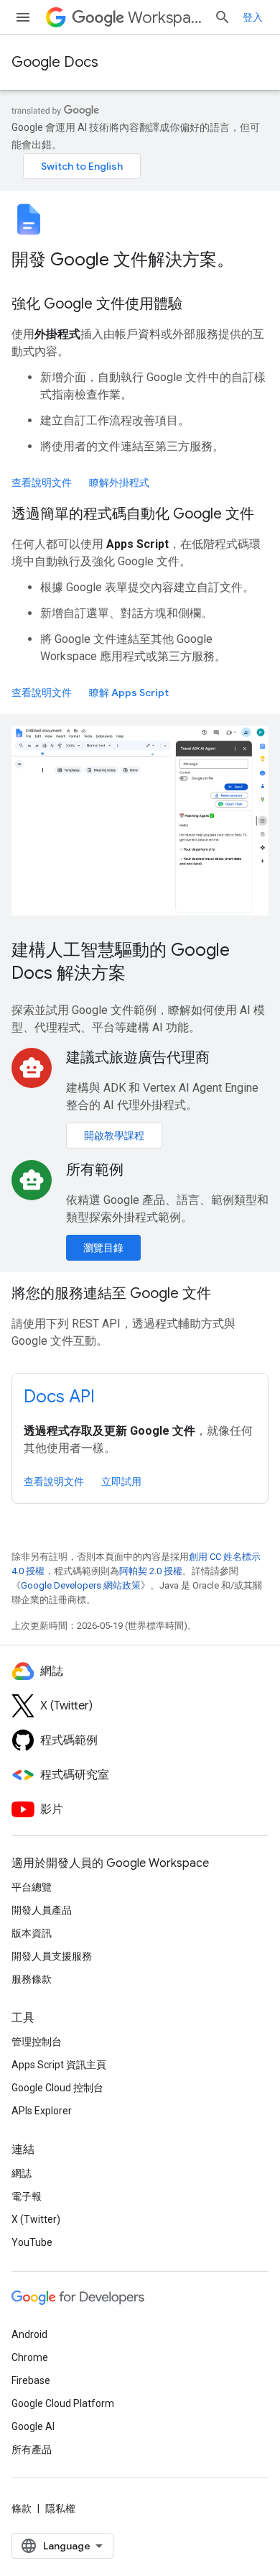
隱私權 (60, 2508)
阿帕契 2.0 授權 (151, 1571)
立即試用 (121, 1481)
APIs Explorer (42, 2111)
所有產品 (32, 2449)
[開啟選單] (23, 17)
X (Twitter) (36, 2219)
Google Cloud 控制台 (57, 2088)
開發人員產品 (42, 1910)
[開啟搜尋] (223, 17)
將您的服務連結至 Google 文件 (111, 1293)
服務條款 (32, 1979)
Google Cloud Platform (63, 2403)
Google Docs (55, 62)
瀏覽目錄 (103, 1248)
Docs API (59, 1397)
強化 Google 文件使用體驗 (97, 304)
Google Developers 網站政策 (81, 1585)
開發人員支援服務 (52, 1956)
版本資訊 (32, 1933)
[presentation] (140, 260)
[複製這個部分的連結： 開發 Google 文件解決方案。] (253, 261)
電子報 (27, 2196)
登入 (253, 17)
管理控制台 (37, 2042)
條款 (22, 2508)
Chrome (30, 2357)
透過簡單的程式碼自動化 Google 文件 (133, 514)
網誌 (22, 2173)
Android (29, 2334)
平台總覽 (32, 1887)
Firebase (31, 2380)
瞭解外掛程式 (119, 483)
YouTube (32, 2242)
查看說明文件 (42, 483)
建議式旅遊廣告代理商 (138, 1058)
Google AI (33, 2426)
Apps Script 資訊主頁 (59, 2065)
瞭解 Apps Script (129, 693)
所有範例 (95, 1170)
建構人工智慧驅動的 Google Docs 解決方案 (121, 962)
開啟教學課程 (114, 1136)
